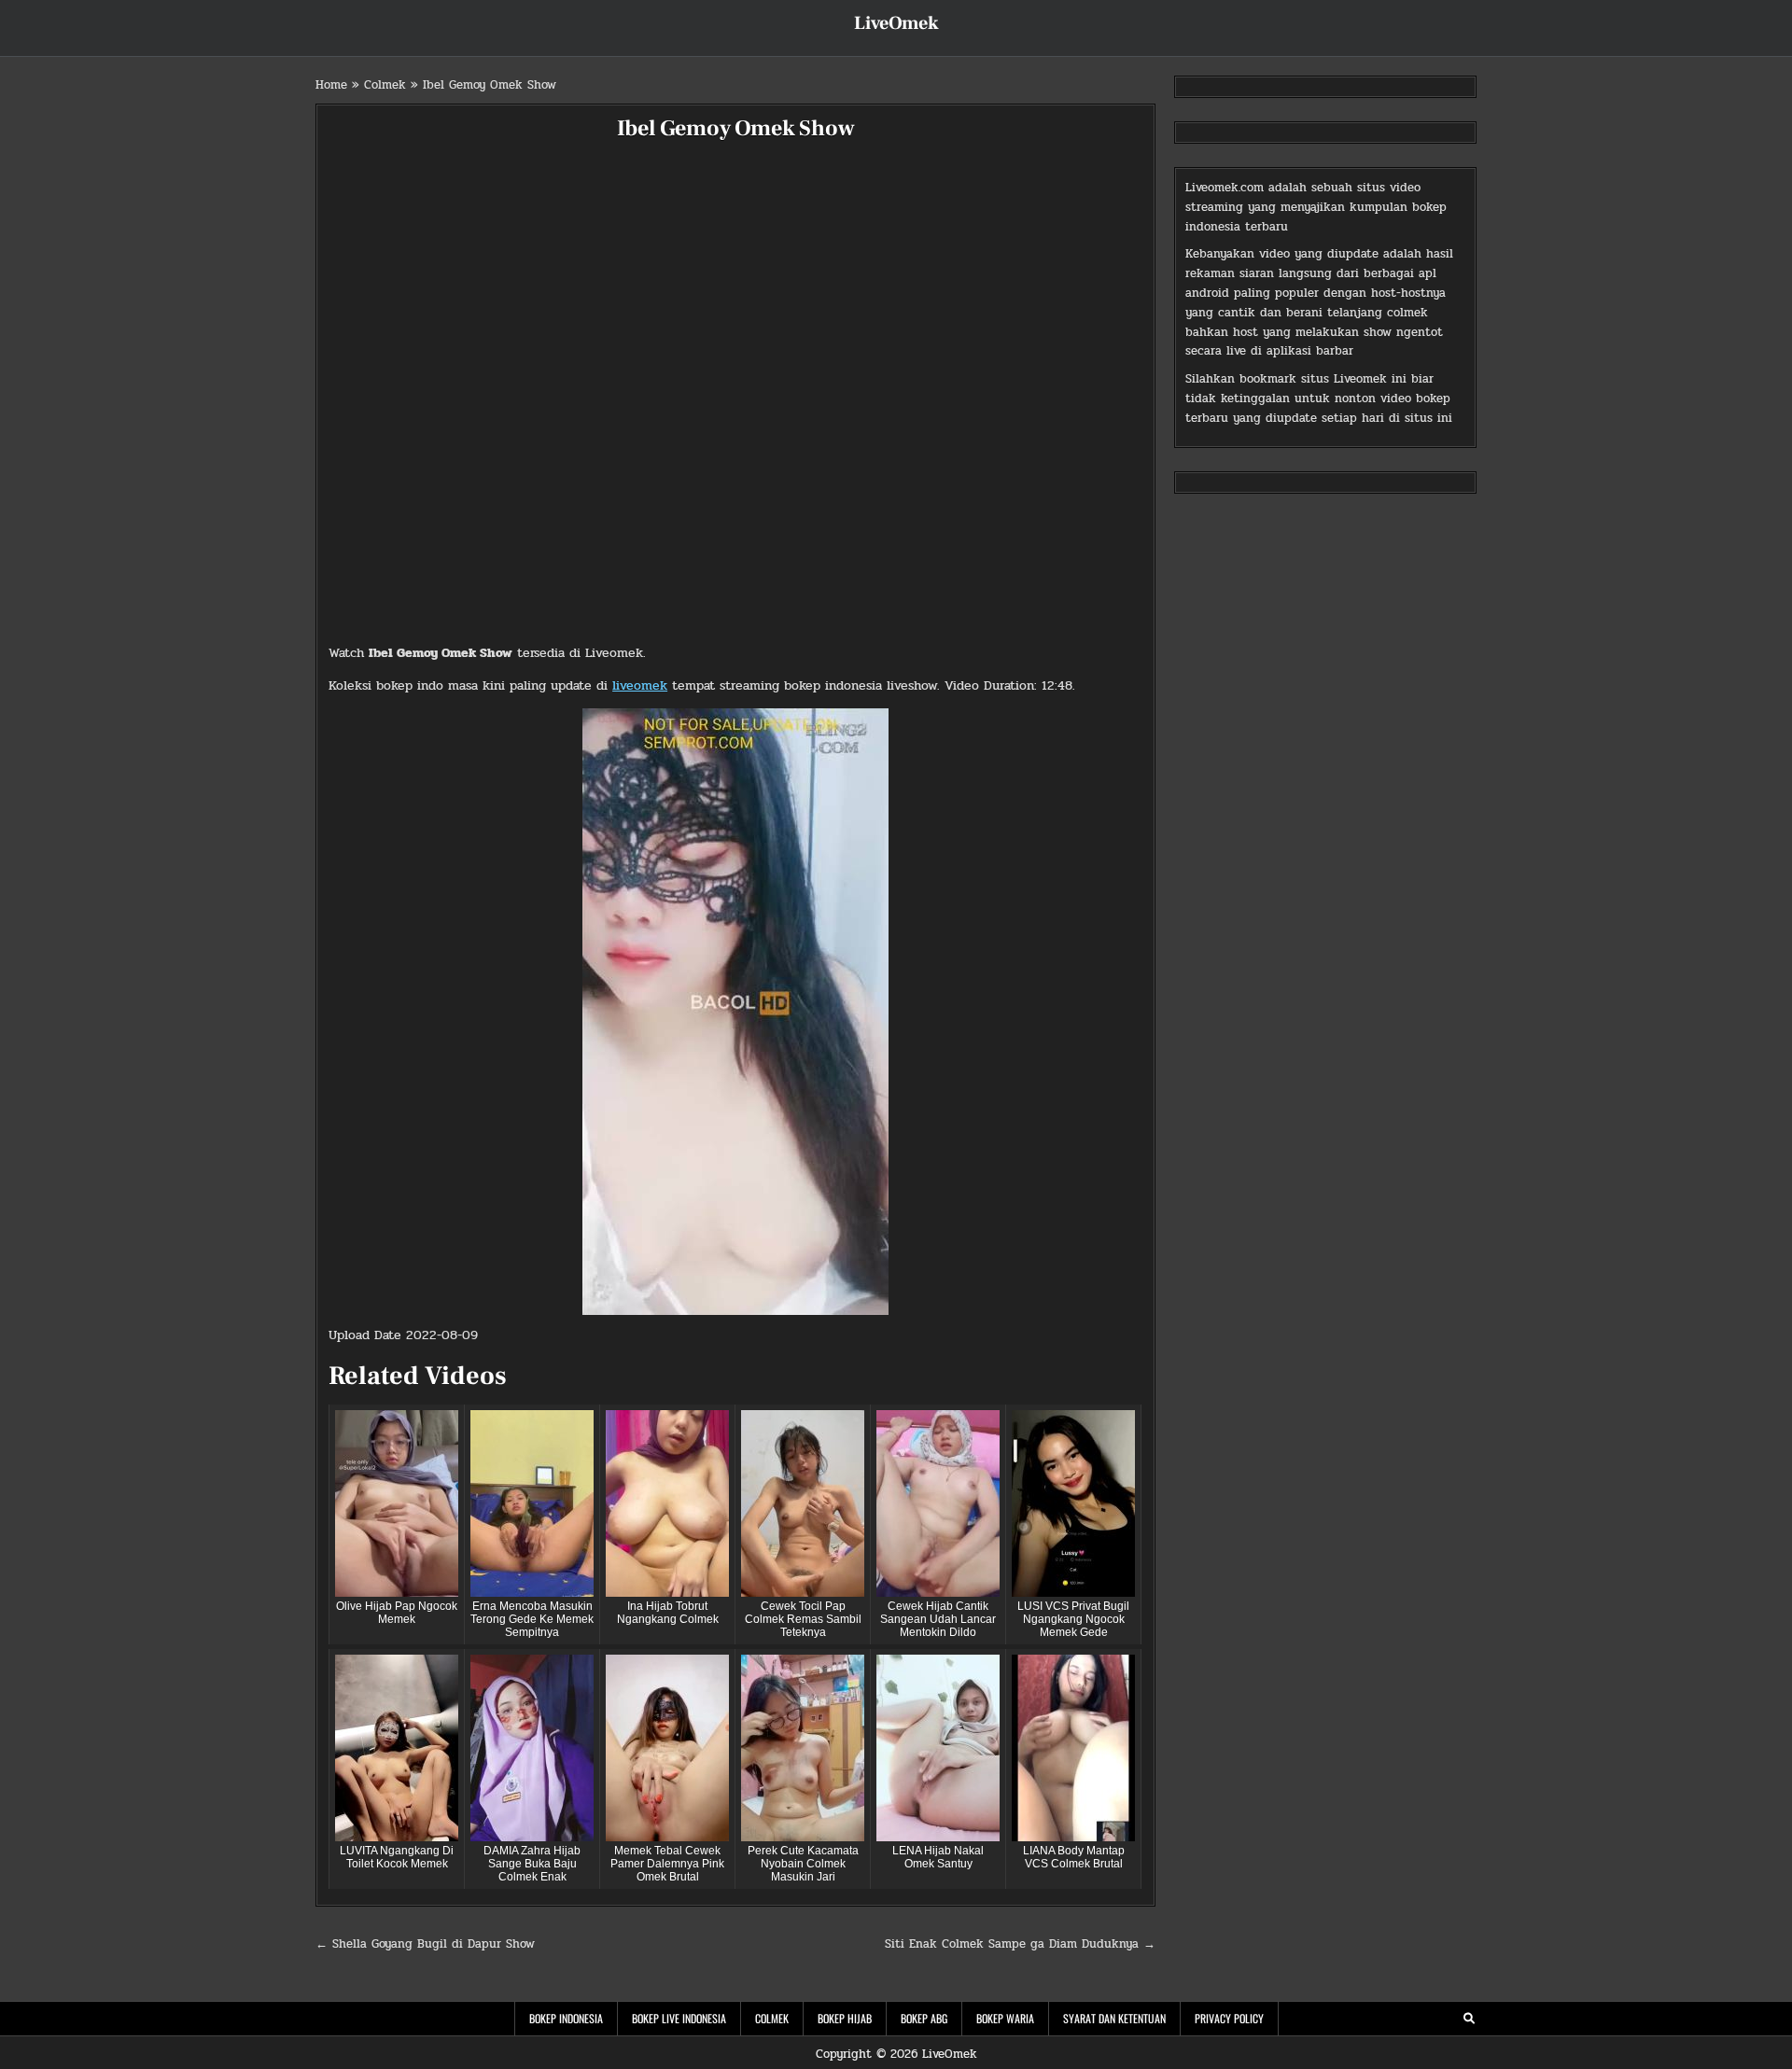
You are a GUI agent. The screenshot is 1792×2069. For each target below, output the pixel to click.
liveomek (640, 685)
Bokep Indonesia (566, 2018)
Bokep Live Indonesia (679, 2018)
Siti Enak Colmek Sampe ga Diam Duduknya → (1020, 1944)
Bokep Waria (1005, 2018)
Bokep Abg (924, 2018)
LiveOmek (896, 23)
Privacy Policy (1229, 2018)
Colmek (385, 85)
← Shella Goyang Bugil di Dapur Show (425, 1944)
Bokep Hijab (845, 2018)
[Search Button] (1469, 2019)
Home (331, 85)
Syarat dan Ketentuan (1114, 2018)
